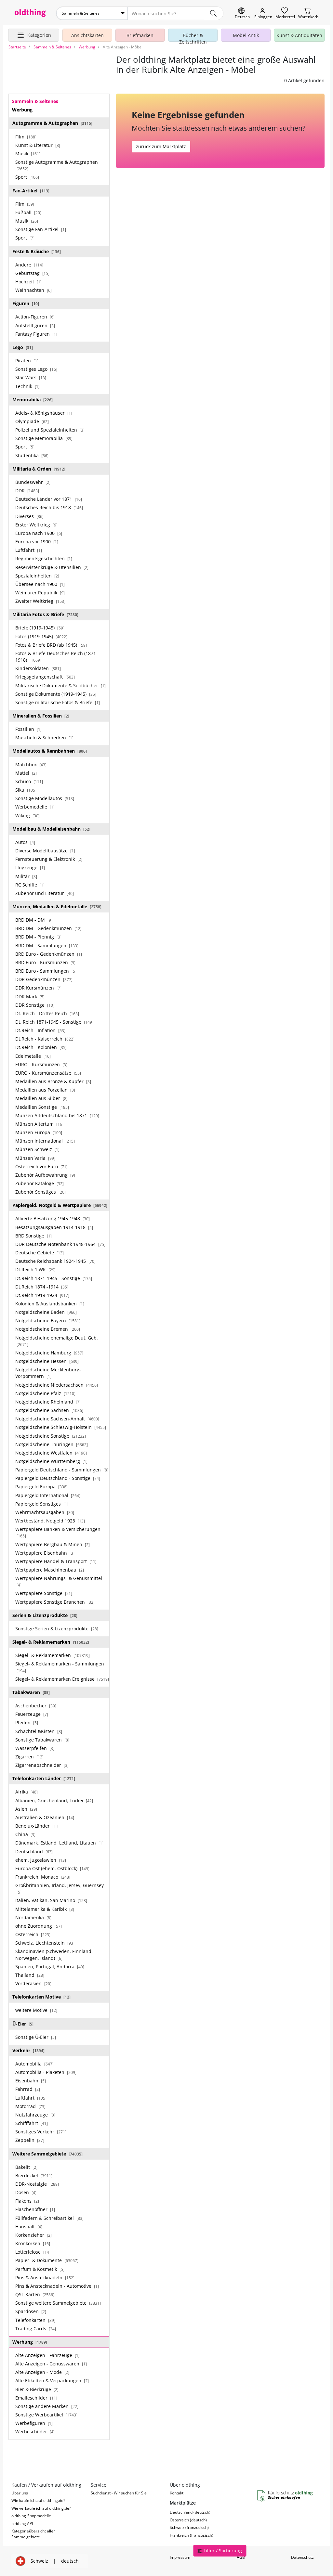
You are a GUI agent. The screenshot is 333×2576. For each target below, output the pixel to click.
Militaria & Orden (39, 469)
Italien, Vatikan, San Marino (51, 1900)
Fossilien (28, 729)
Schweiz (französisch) (189, 2527)
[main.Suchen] (213, 13)
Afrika (27, 1792)
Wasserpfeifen (35, 1748)
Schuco (29, 781)
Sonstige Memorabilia (44, 438)
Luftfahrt (29, 550)
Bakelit (26, 2167)
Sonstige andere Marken (47, 2406)
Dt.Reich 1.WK (35, 1269)
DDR (27, 491)
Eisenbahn (31, 2081)
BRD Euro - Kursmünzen (45, 962)
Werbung (30, 2342)
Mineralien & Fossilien (41, 716)
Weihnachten (33, 290)
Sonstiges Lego (36, 369)
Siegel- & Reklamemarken (51, 1642)
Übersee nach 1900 (40, 584)
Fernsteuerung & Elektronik (49, 859)
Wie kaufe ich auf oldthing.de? (38, 2500)
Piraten (27, 361)
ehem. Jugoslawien (41, 1860)
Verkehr (28, 2050)
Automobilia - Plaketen (46, 2072)
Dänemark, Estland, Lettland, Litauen (59, 1843)
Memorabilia (33, 400)
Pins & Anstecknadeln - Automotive (57, 2286)
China (25, 1834)
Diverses (29, 516)
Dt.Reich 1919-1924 (42, 1295)
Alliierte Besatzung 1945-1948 (53, 1218)
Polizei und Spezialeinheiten (50, 430)
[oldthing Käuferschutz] (286, 2496)
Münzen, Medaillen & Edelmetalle (57, 906)
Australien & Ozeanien (45, 1817)
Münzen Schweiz (37, 1149)
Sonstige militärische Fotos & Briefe (58, 702)
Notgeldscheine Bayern (48, 1320)
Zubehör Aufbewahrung (45, 1175)
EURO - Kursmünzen (41, 1064)
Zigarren (29, 1757)
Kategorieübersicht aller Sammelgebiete (33, 2534)
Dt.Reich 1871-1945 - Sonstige (54, 1278)
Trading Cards (36, 2329)
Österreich (33, 1934)
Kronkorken (33, 2243)
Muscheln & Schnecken (44, 738)
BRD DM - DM (34, 920)
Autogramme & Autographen (52, 123)
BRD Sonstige (33, 1236)
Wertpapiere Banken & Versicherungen (58, 1532)
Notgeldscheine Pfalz (45, 1393)
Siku (26, 790)
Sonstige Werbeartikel (46, 2415)
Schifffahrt (32, 2123)
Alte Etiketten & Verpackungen (52, 2381)
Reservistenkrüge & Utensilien (52, 567)
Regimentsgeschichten (44, 558)
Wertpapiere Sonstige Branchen (55, 1602)
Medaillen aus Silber (41, 1098)
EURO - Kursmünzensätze (48, 1073)
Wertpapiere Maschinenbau (50, 1570)
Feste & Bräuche (37, 251)
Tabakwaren (31, 1692)
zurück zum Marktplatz (161, 146)
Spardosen (31, 2311)
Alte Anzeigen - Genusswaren (51, 2364)
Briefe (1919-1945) (40, 628)
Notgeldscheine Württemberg (51, 1461)
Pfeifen (27, 1722)
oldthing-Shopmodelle (31, 2516)
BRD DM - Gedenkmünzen (48, 928)
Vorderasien (33, 1983)
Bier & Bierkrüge (37, 2389)
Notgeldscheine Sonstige (51, 1436)
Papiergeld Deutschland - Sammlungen (62, 1470)
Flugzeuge (30, 867)
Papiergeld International (48, 1495)
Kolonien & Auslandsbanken (50, 1304)
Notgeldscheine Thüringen (52, 1444)
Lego (23, 347)
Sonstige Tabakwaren (42, 1740)
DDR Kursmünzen (38, 988)
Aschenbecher (36, 1706)
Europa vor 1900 (37, 542)
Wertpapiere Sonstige (44, 1593)
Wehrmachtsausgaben (45, 1512)
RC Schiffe (30, 885)
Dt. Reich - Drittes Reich (47, 1013)
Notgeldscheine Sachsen (49, 1410)
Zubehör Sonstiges (40, 1192)
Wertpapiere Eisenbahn (45, 1553)
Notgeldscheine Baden (46, 1312)
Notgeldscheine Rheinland (48, 1402)
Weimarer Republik (40, 593)
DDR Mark (30, 997)
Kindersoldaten (38, 668)
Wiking (27, 816)
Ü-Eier (23, 2024)
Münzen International (45, 1141)
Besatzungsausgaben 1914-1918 (54, 1227)
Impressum (180, 2557)
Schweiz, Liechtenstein (45, 1943)
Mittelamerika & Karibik (45, 1909)
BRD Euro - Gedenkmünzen (49, 954)
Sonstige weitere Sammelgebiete (58, 2303)
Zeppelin (30, 2140)
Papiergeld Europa (41, 1487)
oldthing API (22, 2524)
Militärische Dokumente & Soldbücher (60, 686)
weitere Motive (36, 2010)
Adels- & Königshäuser (44, 413)
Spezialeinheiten (37, 576)
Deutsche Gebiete (40, 1253)
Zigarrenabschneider (42, 1765)
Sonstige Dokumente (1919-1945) (56, 694)
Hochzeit (28, 282)
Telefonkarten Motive (41, 1997)
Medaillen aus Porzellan (45, 1090)
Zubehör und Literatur (45, 893)
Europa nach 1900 (39, 533)
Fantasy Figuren (36, 334)
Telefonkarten (35, 2320)
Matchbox (31, 764)
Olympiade (32, 421)
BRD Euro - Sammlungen (46, 971)
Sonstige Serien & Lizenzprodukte (57, 1629)
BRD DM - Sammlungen (47, 945)
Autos (25, 842)
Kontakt (177, 2493)
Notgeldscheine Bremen (48, 1329)
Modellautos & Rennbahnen (50, 751)
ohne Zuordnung (39, 1926)
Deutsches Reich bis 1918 (49, 507)
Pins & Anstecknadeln (45, 2278)
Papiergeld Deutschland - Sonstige (58, 1478)
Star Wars (31, 377)
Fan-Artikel (31, 191)
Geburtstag (32, 273)
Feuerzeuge (32, 1714)
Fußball (28, 212)
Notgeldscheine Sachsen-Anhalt (57, 1419)
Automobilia (34, 2064)
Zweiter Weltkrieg (40, 601)
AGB (241, 2557)
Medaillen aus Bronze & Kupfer (53, 1081)
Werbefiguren (34, 2423)
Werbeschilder (35, 2432)
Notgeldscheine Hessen (47, 1361)
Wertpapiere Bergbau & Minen (53, 1544)
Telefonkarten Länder (44, 1778)
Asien (26, 1809)
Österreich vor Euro (41, 1166)
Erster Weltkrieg (36, 525)
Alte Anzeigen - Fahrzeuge (47, 2355)
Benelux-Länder (37, 1826)
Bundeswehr (33, 482)
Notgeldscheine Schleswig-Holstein (61, 1427)
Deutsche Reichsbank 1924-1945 (55, 1261)
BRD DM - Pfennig (38, 937)
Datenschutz (302, 2557)
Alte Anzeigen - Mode (42, 2372)
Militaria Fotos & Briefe (45, 614)
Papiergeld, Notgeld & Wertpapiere (60, 1205)
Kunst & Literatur (38, 145)
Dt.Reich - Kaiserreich (45, 1039)
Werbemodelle (35, 807)
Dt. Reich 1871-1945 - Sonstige (54, 1022)
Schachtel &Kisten (39, 1731)
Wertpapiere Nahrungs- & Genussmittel (59, 1581)
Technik (27, 386)
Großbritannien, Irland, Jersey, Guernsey (60, 1888)
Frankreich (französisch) (192, 2535)
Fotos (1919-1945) (41, 636)
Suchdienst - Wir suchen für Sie (119, 2493)
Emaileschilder (36, 2398)
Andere (29, 265)
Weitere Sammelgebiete (47, 2154)
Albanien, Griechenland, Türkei (54, 1800)
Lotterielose (33, 2252)
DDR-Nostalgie (37, 2184)
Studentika (32, 455)
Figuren (26, 303)
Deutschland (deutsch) (190, 2512)
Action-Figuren (35, 317)
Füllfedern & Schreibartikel (49, 2218)
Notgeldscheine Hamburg (49, 1353)
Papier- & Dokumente (47, 2260)
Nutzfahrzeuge (35, 2115)
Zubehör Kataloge (40, 1183)
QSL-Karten (35, 2294)
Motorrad (30, 2106)
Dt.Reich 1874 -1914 (42, 1287)
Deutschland (34, 1851)
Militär (26, 876)
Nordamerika (33, 1917)
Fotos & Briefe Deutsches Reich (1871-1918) (56, 657)
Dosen (26, 2192)
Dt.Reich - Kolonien (41, 1047)
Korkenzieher (33, 2235)
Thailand (30, 1975)
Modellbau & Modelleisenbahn (51, 829)
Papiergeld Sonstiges (42, 1504)
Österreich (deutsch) (188, 2520)
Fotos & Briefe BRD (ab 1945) (51, 645)
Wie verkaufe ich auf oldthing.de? (41, 2508)
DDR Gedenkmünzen (44, 979)
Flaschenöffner (35, 2209)
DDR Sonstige (35, 1005)
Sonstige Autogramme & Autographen (57, 165)
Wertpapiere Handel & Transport (56, 1561)
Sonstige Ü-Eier (36, 2037)
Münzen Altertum (39, 1124)
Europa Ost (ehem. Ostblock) (52, 1868)
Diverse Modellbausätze (45, 851)
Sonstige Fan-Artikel (41, 229)
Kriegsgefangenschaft (45, 677)
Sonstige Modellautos (45, 798)
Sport (27, 177)
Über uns (20, 2493)
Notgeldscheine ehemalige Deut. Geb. (57, 1341)
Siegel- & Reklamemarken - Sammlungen (60, 1667)
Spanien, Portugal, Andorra (50, 1967)
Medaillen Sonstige (42, 1107)
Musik (28, 154)
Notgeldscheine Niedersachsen (57, 1385)
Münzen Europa (39, 1132)
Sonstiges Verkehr (41, 2132)
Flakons (27, 2201)
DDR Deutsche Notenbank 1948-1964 (60, 1244)
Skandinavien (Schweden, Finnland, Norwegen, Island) (54, 1955)
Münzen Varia (35, 1158)
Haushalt (29, 2226)
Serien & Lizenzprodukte (45, 1615)
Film (26, 137)
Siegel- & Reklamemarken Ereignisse (62, 1679)
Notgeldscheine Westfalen (51, 1453)
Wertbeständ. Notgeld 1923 (50, 1521)
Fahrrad (28, 2089)
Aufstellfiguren (35, 325)
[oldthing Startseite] (30, 13)
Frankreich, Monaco (43, 1877)
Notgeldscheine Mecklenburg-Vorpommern (48, 1373)
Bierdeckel (34, 2175)
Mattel (26, 773)
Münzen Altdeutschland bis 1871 (57, 1115)
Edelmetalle (33, 1056)
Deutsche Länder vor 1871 (49, 499)
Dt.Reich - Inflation (40, 1030)
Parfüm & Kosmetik (40, 2269)
